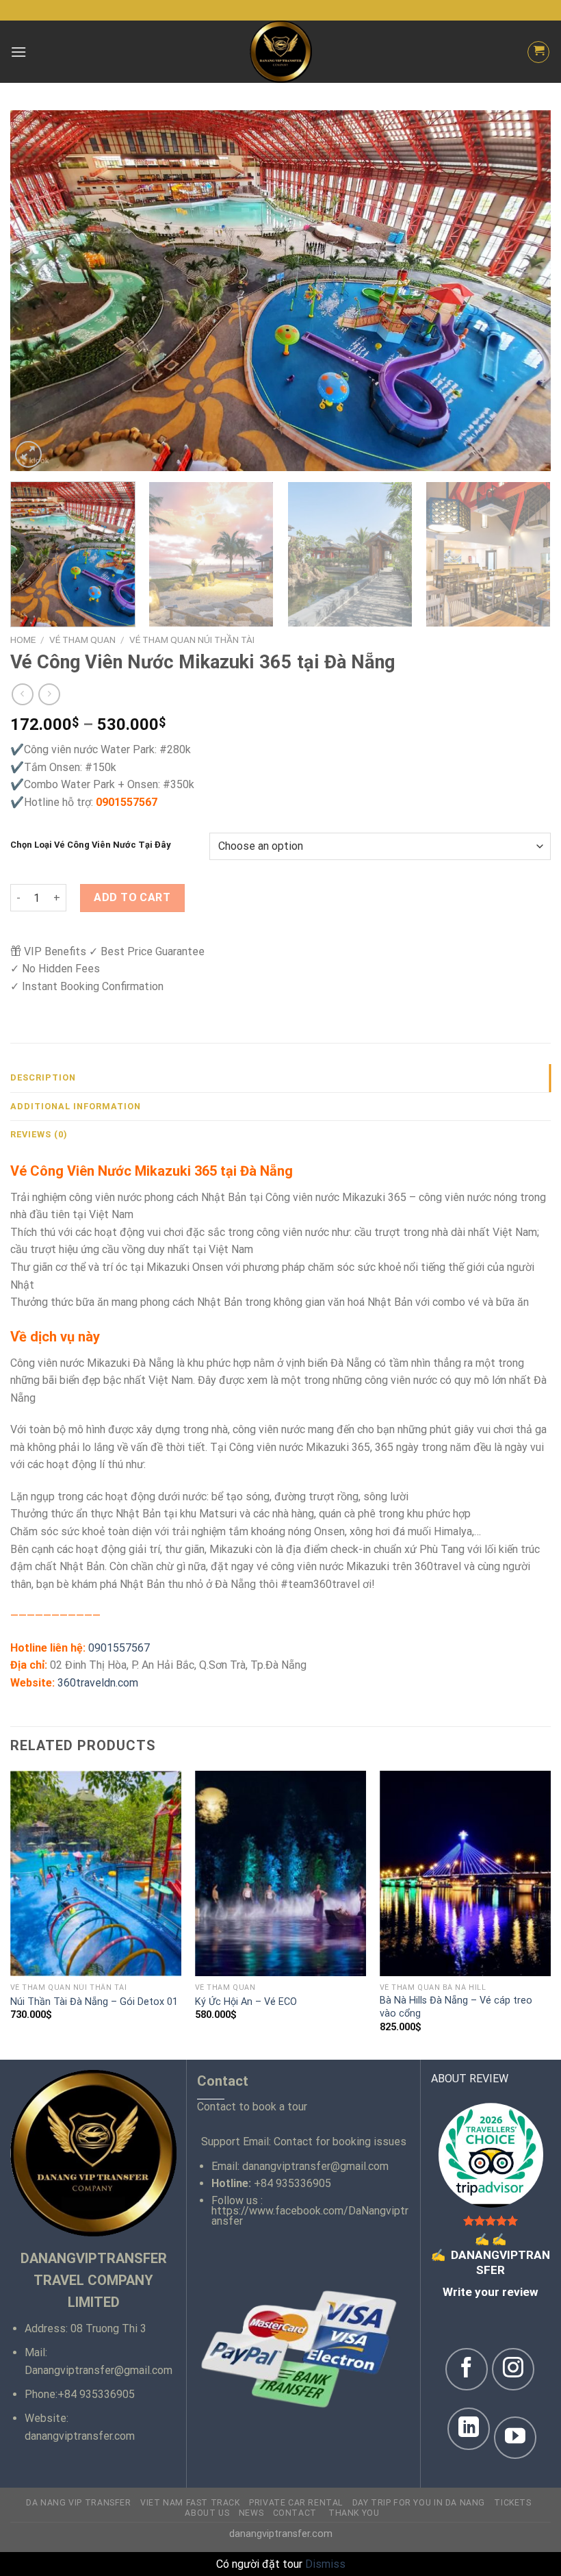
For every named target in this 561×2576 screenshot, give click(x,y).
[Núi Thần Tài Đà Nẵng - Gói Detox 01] (96, 1873)
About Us (207, 2513)
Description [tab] (43, 1077)
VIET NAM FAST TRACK (190, 2503)
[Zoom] (28, 454)
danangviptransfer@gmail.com (315, 2166)
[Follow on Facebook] (467, 2369)
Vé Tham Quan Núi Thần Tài (192, 640)
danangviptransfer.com (80, 2436)
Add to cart (132, 897)
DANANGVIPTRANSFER (491, 2255)
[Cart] (538, 52)
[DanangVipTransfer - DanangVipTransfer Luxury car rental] (280, 52)
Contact (296, 2513)
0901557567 (119, 1648)
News (251, 2513)
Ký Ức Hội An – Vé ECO (246, 2002)
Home (23, 640)
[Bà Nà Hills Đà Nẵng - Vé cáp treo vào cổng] (465, 1873)
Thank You (354, 2513)
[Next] (523, 291)
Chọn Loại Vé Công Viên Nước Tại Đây (91, 845)
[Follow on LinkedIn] (469, 2429)
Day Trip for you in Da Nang (419, 2503)
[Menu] (18, 52)
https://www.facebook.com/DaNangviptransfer (310, 2216)
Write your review (491, 2292)
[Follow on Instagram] (513, 2369)
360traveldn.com (98, 1683)
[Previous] (38, 291)
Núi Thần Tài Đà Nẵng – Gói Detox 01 (94, 2002)
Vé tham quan (82, 640)
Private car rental (296, 2503)
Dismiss (325, 2564)
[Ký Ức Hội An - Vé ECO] (280, 1873)
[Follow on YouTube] (515, 2438)
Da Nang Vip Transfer (78, 2503)
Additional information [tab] (76, 1106)
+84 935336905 (96, 2394)
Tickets (512, 2503)
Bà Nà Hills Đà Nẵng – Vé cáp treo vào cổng (456, 2007)
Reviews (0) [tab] (39, 1134)
